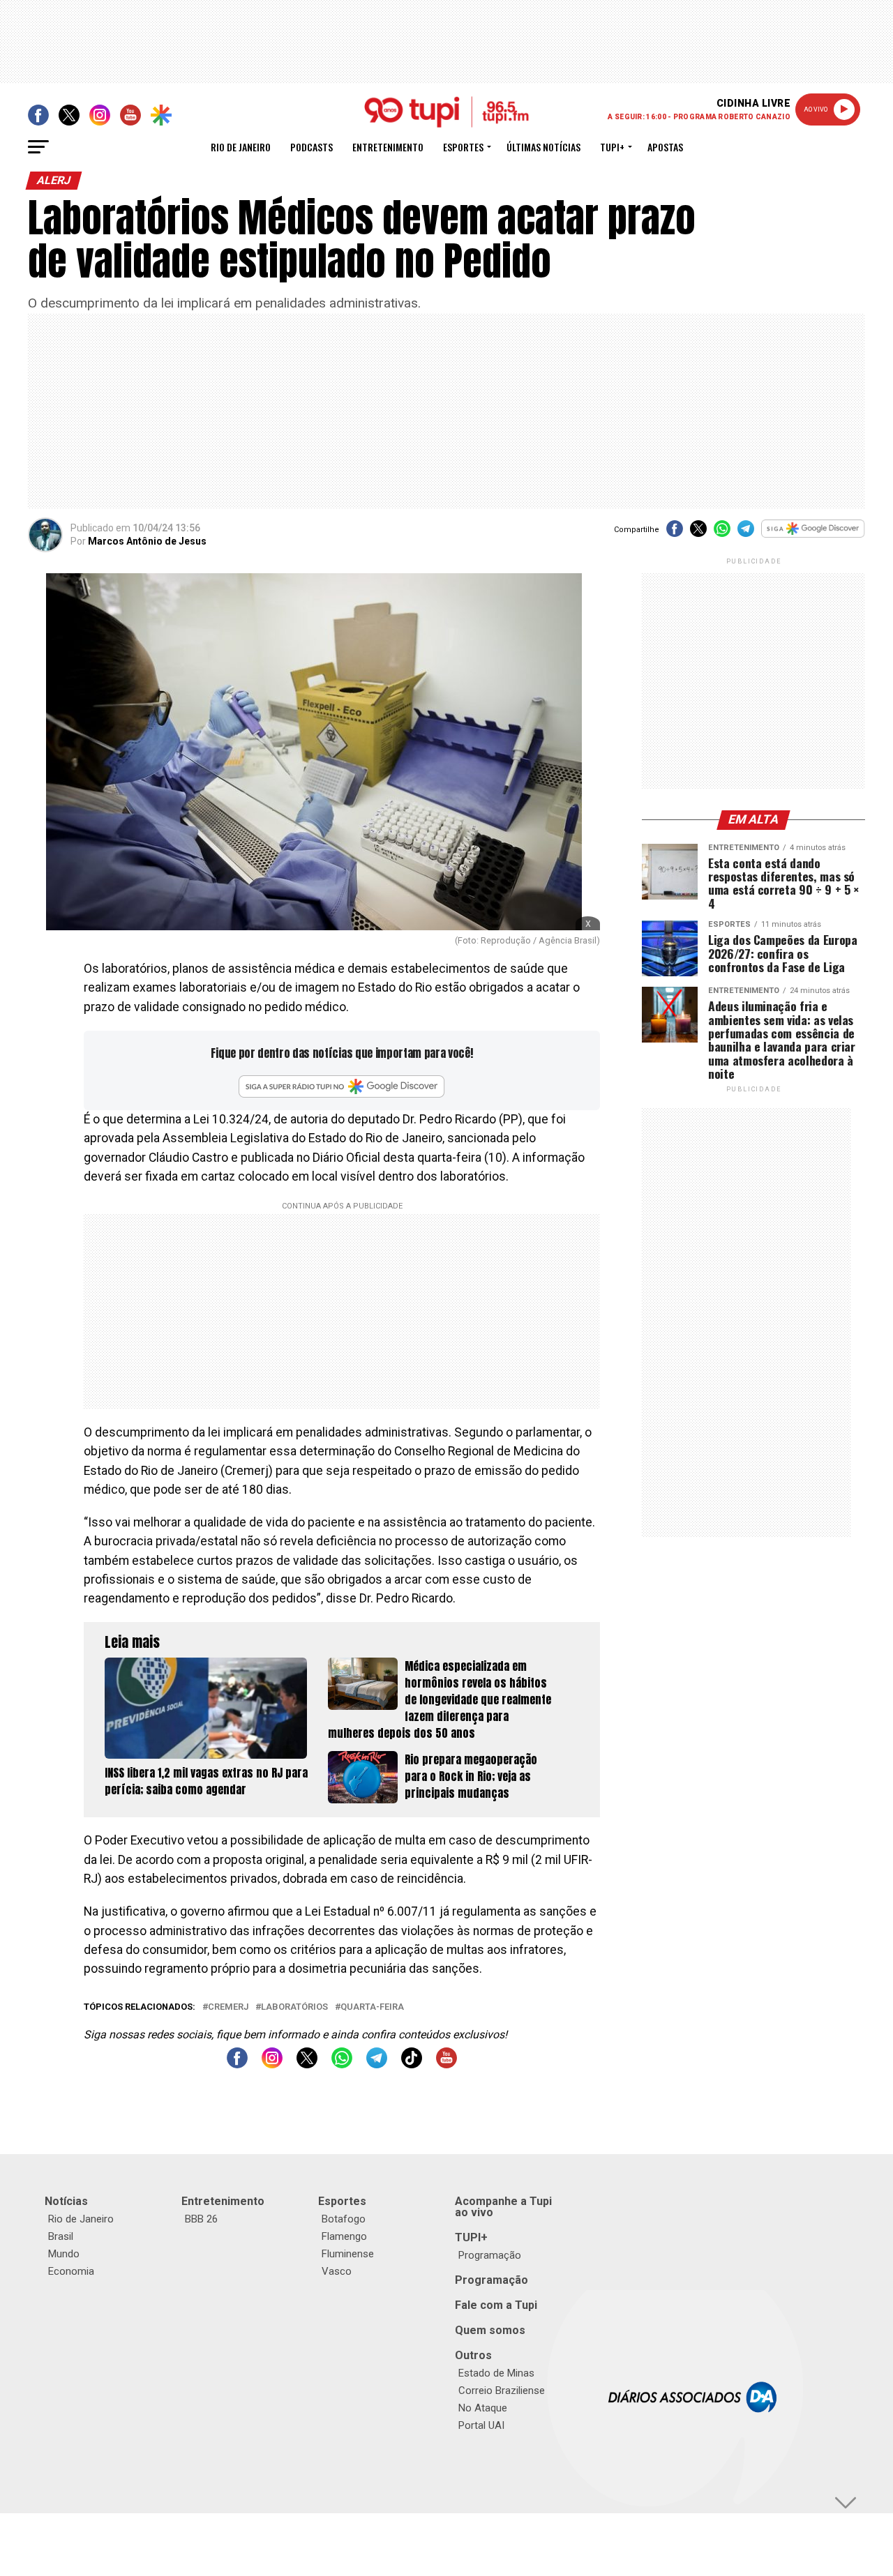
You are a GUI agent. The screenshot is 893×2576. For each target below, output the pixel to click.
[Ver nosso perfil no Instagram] (272, 2064)
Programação (490, 2255)
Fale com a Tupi (496, 2305)
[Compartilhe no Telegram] (746, 533)
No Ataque (483, 2408)
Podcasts (312, 147)
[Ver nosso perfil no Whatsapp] (342, 2064)
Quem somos (490, 2330)
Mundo (64, 2254)
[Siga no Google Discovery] (813, 536)
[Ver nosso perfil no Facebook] (237, 2064)
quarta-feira (372, 2007)
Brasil (61, 2236)
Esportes (463, 147)
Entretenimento (388, 147)
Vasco (337, 2271)
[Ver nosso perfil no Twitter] (307, 2064)
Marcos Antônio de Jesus (147, 541)
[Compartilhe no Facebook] (675, 533)
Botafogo (344, 2219)
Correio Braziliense (502, 2391)
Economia (71, 2271)
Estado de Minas (496, 2373)
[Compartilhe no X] (698, 533)
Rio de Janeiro (241, 147)
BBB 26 (201, 2219)
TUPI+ (471, 2237)
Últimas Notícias (543, 147)
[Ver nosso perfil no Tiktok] (412, 2064)
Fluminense (348, 2254)
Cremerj (228, 2007)
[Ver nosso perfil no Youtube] (446, 2064)
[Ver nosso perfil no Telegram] (377, 2064)
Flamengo (344, 2236)
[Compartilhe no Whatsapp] (722, 533)
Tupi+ (612, 147)
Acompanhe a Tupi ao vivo (503, 2207)
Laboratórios (294, 2007)
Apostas (665, 147)
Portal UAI (481, 2425)
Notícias (66, 2201)
